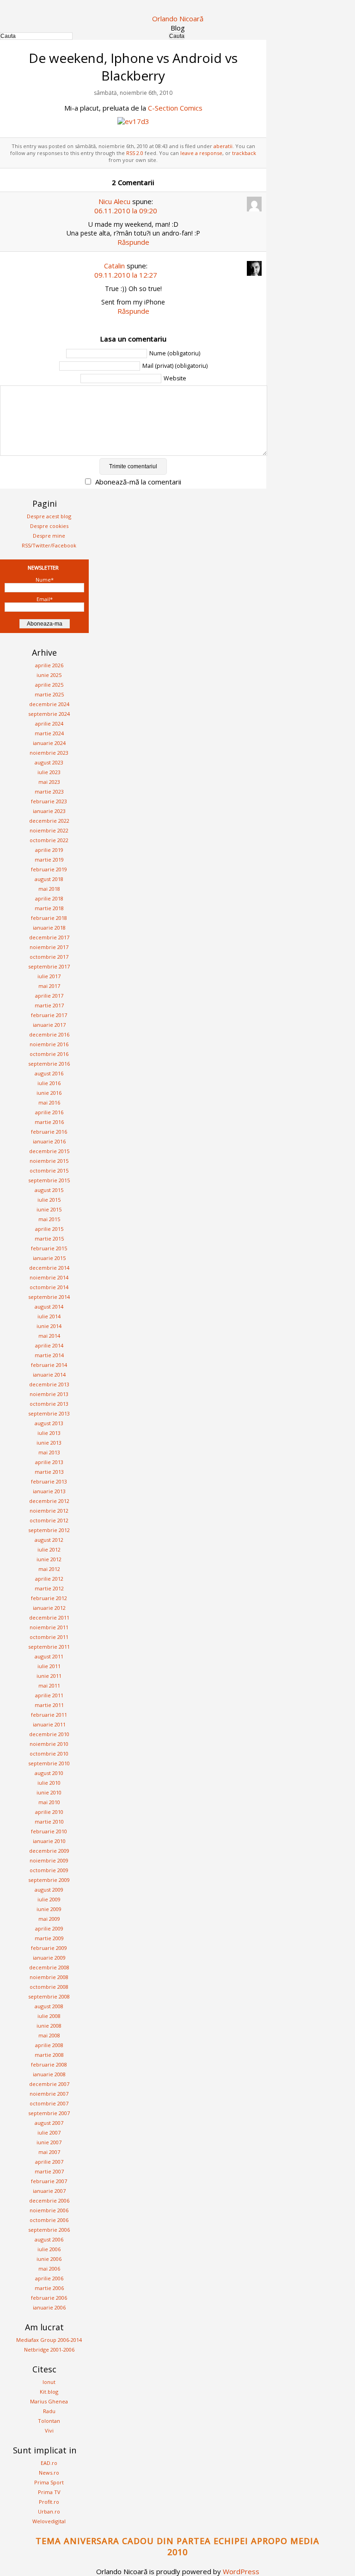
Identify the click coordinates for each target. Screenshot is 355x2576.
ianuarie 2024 (49, 743)
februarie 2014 (49, 1365)
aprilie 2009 (49, 1928)
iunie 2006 (49, 2259)
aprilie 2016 (49, 1112)
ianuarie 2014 (49, 1375)
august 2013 (49, 1423)
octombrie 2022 (49, 840)
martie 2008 (49, 2055)
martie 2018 (49, 908)
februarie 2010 (49, 1831)
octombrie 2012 (49, 1520)
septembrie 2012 (49, 1530)
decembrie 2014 (49, 1268)
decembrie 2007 (49, 2084)
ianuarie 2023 (49, 811)
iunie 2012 (49, 1559)
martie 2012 (49, 1588)
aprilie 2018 (49, 898)
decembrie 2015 (49, 1151)
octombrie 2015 (49, 1170)
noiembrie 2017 (49, 947)
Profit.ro (49, 2502)
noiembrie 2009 (49, 1860)
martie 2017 (49, 1005)
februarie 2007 (49, 2181)
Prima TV (49, 2492)
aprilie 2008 (49, 2045)
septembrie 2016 (49, 1064)
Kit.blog (49, 2392)
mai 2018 (49, 889)
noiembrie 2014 (49, 1277)
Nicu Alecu (114, 201)
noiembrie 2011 (49, 1627)
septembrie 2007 (49, 2113)
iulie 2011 (49, 1666)
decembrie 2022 (49, 821)
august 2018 (49, 879)
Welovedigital (49, 2521)
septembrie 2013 (49, 1413)
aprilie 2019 (49, 850)
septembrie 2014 (49, 1297)
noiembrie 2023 (49, 753)
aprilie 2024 (49, 723)
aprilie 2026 (49, 665)
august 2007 (49, 2123)
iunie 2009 (49, 1909)
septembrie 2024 (49, 714)
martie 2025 (49, 694)
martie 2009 (49, 1938)
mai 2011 (49, 1685)
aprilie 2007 (49, 2162)
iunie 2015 (49, 1209)
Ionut (49, 2382)
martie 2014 (49, 1355)
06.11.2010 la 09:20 (126, 211)
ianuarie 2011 (49, 1724)
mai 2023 (49, 782)
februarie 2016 (49, 1132)
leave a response (201, 153)
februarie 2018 (49, 918)
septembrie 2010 (49, 1763)
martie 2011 (49, 1705)
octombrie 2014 (49, 1287)
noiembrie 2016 (49, 1044)
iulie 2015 (49, 1200)
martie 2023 (49, 791)
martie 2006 (49, 2288)
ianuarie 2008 (49, 2074)
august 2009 (49, 1890)
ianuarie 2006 (49, 2307)
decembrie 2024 (49, 704)
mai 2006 (49, 2269)
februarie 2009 (49, 1948)
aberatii (223, 146)
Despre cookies (49, 526)
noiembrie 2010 (49, 1744)
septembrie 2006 (49, 2230)
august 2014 (49, 1307)
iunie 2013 (49, 1443)
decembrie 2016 (49, 1034)
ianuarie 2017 (49, 1025)
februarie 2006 (49, 2298)
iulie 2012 (49, 1549)
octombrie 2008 (49, 1987)
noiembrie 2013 (49, 1394)
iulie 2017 (49, 976)
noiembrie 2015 (49, 1161)
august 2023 (49, 762)
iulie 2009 (49, 1899)
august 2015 (49, 1190)
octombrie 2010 (49, 1754)
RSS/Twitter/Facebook (49, 545)
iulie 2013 (49, 1433)
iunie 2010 (49, 1792)
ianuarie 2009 (49, 1958)
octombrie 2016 (49, 1054)
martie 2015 (49, 1238)
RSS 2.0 (135, 153)
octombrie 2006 (49, 2220)
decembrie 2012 (49, 1501)
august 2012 (49, 1540)
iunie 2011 (49, 1676)
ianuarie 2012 (49, 1608)
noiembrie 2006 (49, 2210)
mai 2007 (49, 2152)
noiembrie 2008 (49, 1977)
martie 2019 (49, 860)
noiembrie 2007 (49, 2094)
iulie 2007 (49, 2132)
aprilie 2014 (49, 1345)
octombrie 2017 (49, 957)
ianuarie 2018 (49, 928)
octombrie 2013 (49, 1404)
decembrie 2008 (49, 1967)
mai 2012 (49, 1569)
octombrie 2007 (49, 2103)
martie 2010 (49, 1822)
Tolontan (49, 2421)
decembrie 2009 (49, 1851)
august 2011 (49, 1656)
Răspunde (133, 242)
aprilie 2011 (49, 1695)
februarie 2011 (49, 1715)
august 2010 (49, 1773)
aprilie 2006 (49, 2278)
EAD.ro (49, 2463)
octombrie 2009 (49, 1870)
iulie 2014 (49, 1316)
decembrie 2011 (49, 1617)
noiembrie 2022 (49, 830)
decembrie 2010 (49, 1734)
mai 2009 (49, 1919)
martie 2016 (49, 1122)
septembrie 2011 (49, 1647)
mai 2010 (49, 1802)
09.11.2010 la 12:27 (126, 275)
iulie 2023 (49, 772)
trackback (244, 153)
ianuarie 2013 (49, 1491)
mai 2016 (49, 1102)
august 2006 (49, 2239)
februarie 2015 (49, 1248)
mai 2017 (49, 986)
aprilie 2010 (49, 1812)
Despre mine (49, 536)
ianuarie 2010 (49, 1841)
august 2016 (49, 1073)
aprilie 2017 (49, 996)
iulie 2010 (49, 1783)
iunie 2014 (49, 1326)
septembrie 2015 (49, 1180)
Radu (49, 2411)
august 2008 (49, 2006)
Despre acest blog (49, 516)
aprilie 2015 (49, 1229)
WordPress (241, 2571)
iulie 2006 (49, 2249)
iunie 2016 (49, 1093)
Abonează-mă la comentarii (138, 482)
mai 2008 (49, 2035)
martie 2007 (49, 2171)
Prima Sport (49, 2482)
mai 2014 (49, 1336)
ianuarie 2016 (49, 1141)
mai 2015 (49, 1219)
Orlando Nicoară (178, 19)
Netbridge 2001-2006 (49, 2349)
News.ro (49, 2473)
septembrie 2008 (49, 1996)
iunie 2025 (49, 675)
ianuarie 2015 (49, 1258)
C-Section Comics (175, 108)
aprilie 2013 (49, 1462)
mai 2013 (49, 1452)
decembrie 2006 (49, 2200)
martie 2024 (49, 733)
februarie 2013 (49, 1481)
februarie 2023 (49, 801)
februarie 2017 (49, 1015)
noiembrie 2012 (49, 1511)
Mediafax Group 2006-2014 (49, 2340)
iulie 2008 (49, 2016)
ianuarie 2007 (49, 2191)
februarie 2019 (49, 869)
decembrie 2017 (49, 937)
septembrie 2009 (49, 1880)
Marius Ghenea (49, 2401)
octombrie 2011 (49, 1637)
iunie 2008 (49, 2026)
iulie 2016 (49, 1083)
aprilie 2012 (49, 1579)
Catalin (114, 266)
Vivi (49, 2430)
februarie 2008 (49, 2064)
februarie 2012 (49, 1598)
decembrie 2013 (49, 1384)
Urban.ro (49, 2511)
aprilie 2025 (49, 685)
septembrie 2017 (49, 966)
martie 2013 (49, 1472)
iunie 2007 (49, 2142)
